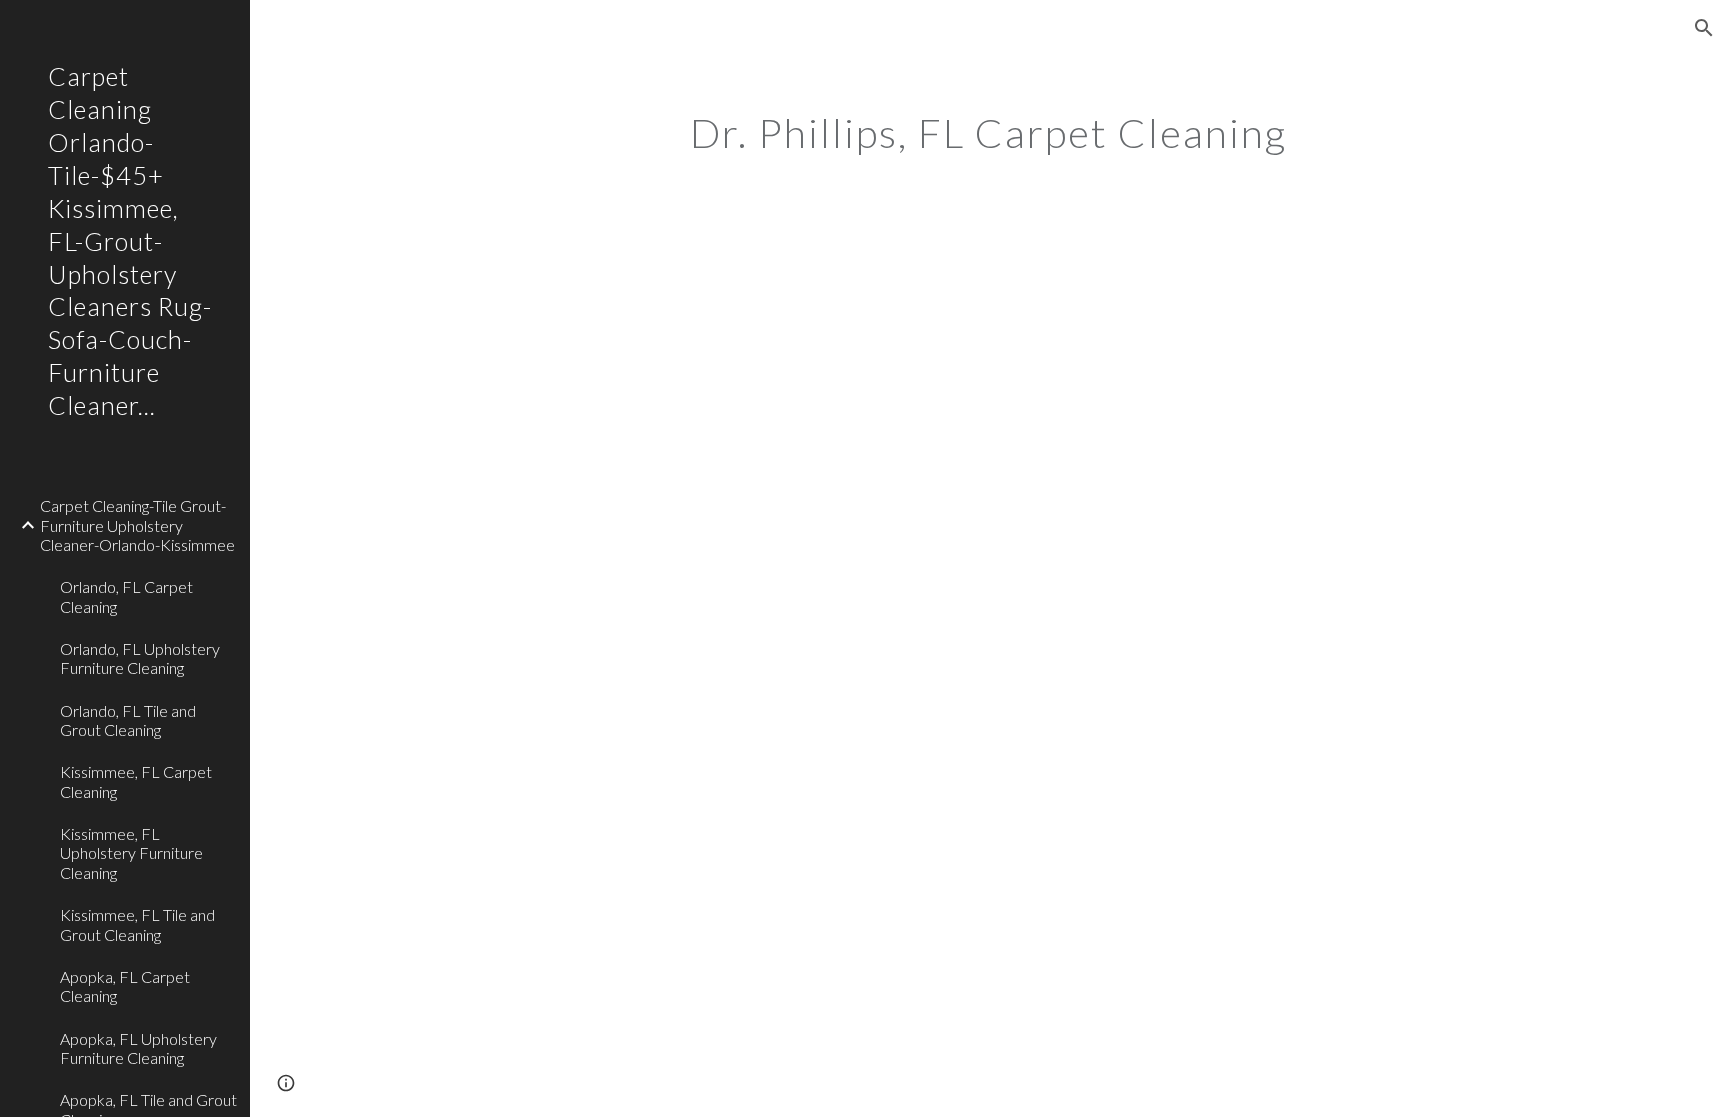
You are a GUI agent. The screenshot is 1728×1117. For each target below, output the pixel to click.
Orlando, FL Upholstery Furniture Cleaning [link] (140, 658)
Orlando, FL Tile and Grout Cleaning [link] (128, 720)
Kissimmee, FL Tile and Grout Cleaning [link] (137, 924)
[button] (1704, 28)
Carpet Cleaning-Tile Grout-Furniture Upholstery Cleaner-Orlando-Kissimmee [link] (137, 525)
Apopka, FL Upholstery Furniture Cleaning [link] (138, 1048)
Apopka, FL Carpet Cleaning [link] (125, 986)
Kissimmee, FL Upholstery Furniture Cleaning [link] (131, 853)
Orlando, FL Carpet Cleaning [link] (126, 596)
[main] (989, 125)
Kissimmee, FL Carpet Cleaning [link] (136, 781)
